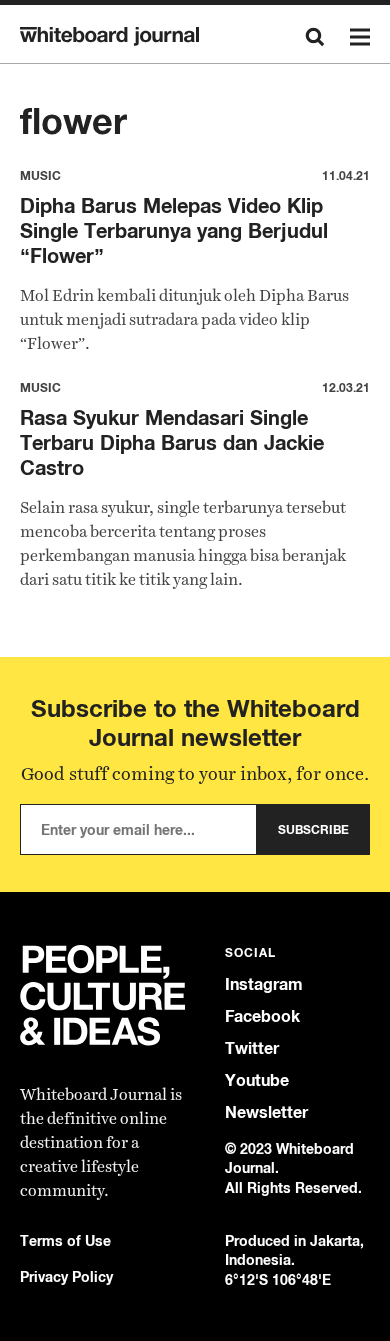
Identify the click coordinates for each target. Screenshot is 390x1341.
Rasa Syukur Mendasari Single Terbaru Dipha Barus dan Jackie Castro (172, 442)
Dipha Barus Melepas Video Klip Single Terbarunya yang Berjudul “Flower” (174, 230)
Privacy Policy (66, 1276)
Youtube (257, 1080)
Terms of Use (65, 1240)
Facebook (262, 1016)
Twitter (252, 1048)
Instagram (264, 984)
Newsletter (266, 1112)
